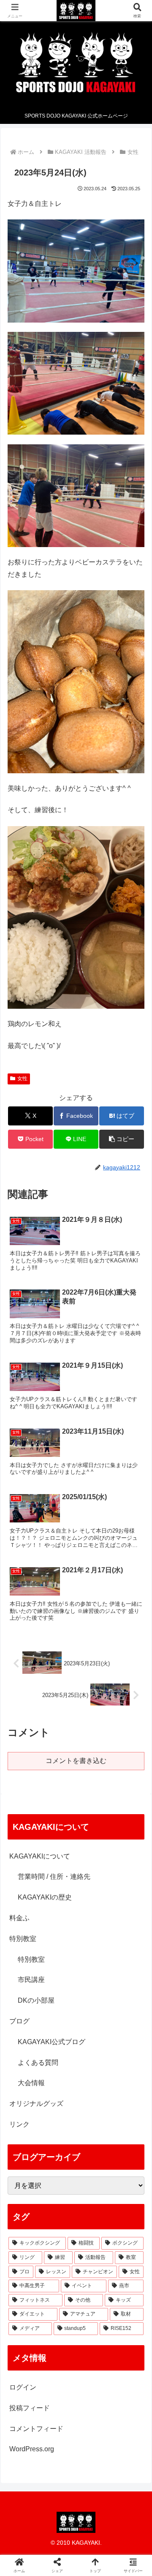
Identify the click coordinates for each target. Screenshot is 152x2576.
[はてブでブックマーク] (59, 2282)
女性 (22, 1079)
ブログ (19, 2021)
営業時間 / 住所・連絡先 (54, 1877)
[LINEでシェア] (127, 2282)
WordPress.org (32, 2449)
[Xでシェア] (25, 2258)
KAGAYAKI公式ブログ (52, 2042)
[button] (121, 1139)
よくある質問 (38, 2063)
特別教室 (23, 1939)
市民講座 (31, 1980)
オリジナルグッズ (36, 2104)
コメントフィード (36, 2429)
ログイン (23, 2387)
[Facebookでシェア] (25, 2282)
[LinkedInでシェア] (76, 2305)
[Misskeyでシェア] (127, 2258)
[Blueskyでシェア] (93, 2258)
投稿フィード (30, 2408)
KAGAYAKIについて (40, 1856)
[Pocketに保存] (93, 2282)
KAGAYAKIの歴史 (45, 1897)
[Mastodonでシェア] (59, 2258)
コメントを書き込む (76, 1761)
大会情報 (31, 2083)
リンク (19, 2124)
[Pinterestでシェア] (42, 2305)
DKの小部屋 (36, 2000)
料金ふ (19, 1918)
